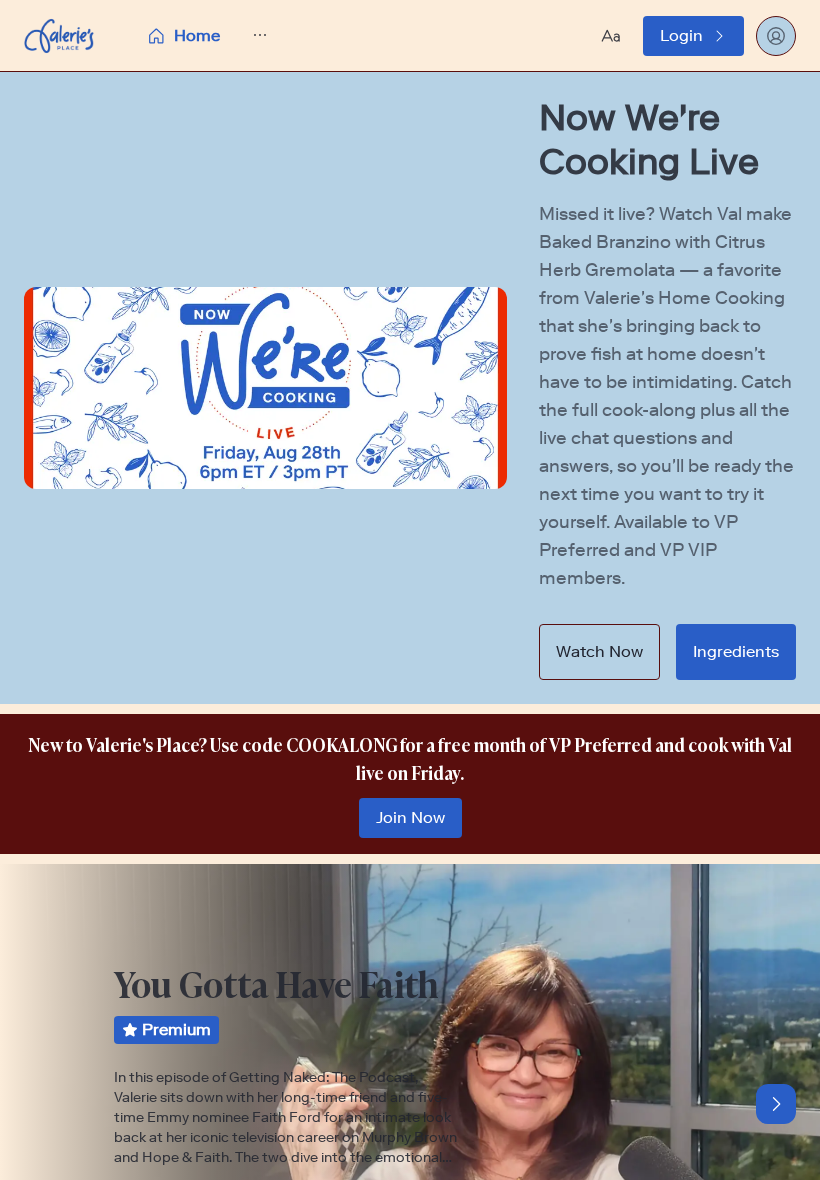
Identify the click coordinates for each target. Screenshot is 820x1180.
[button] (249, 35)
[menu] (249, 35)
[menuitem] (183, 36)
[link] (693, 36)
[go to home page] (59, 36)
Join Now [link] (410, 817)
